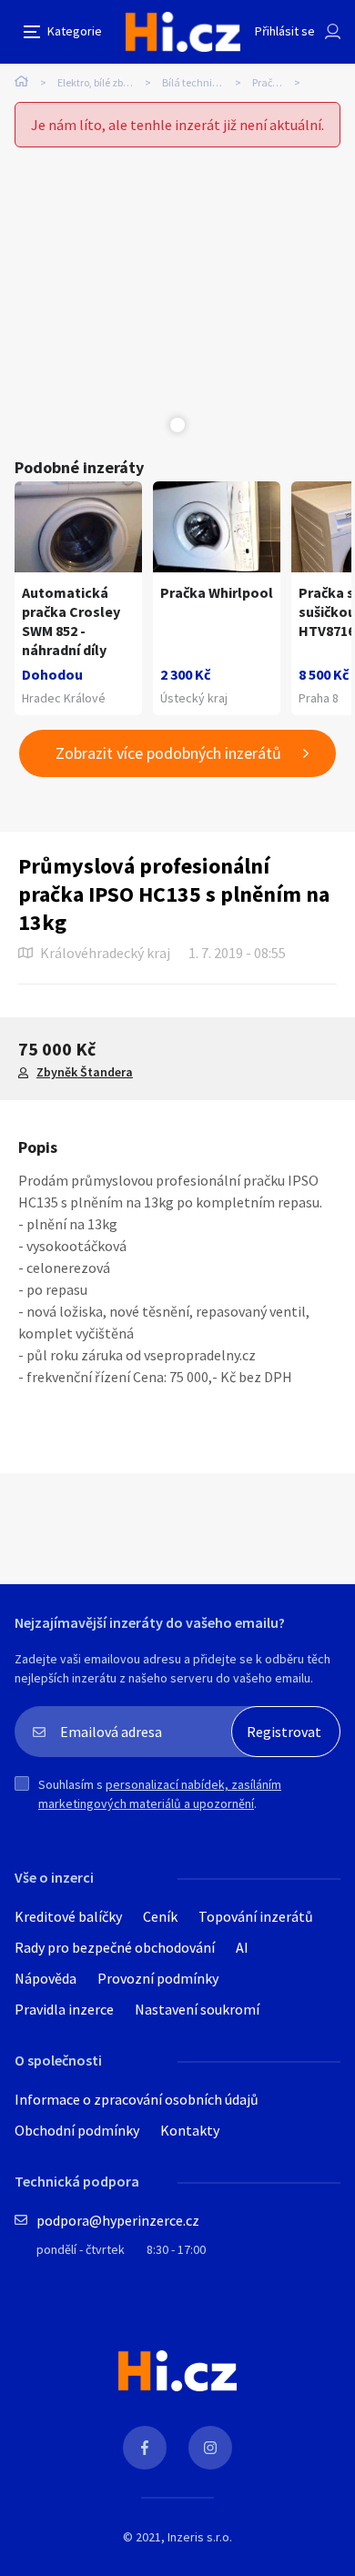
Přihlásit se (285, 31)
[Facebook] (145, 2448)
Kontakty (190, 2130)
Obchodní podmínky (77, 2130)
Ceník (160, 1916)
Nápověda (46, 1978)
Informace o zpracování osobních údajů (137, 2099)
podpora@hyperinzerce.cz (118, 2220)
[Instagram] (210, 2448)
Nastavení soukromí (197, 2009)
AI (242, 1947)
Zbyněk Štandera (85, 1072)
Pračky (268, 82)
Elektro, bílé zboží (96, 82)
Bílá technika (193, 82)
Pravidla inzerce (64, 2009)
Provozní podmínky (158, 1978)
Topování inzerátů (256, 1916)
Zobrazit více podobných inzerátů (168, 753)
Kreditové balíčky (68, 1916)
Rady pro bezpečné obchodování (115, 1947)
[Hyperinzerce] (183, 32)
